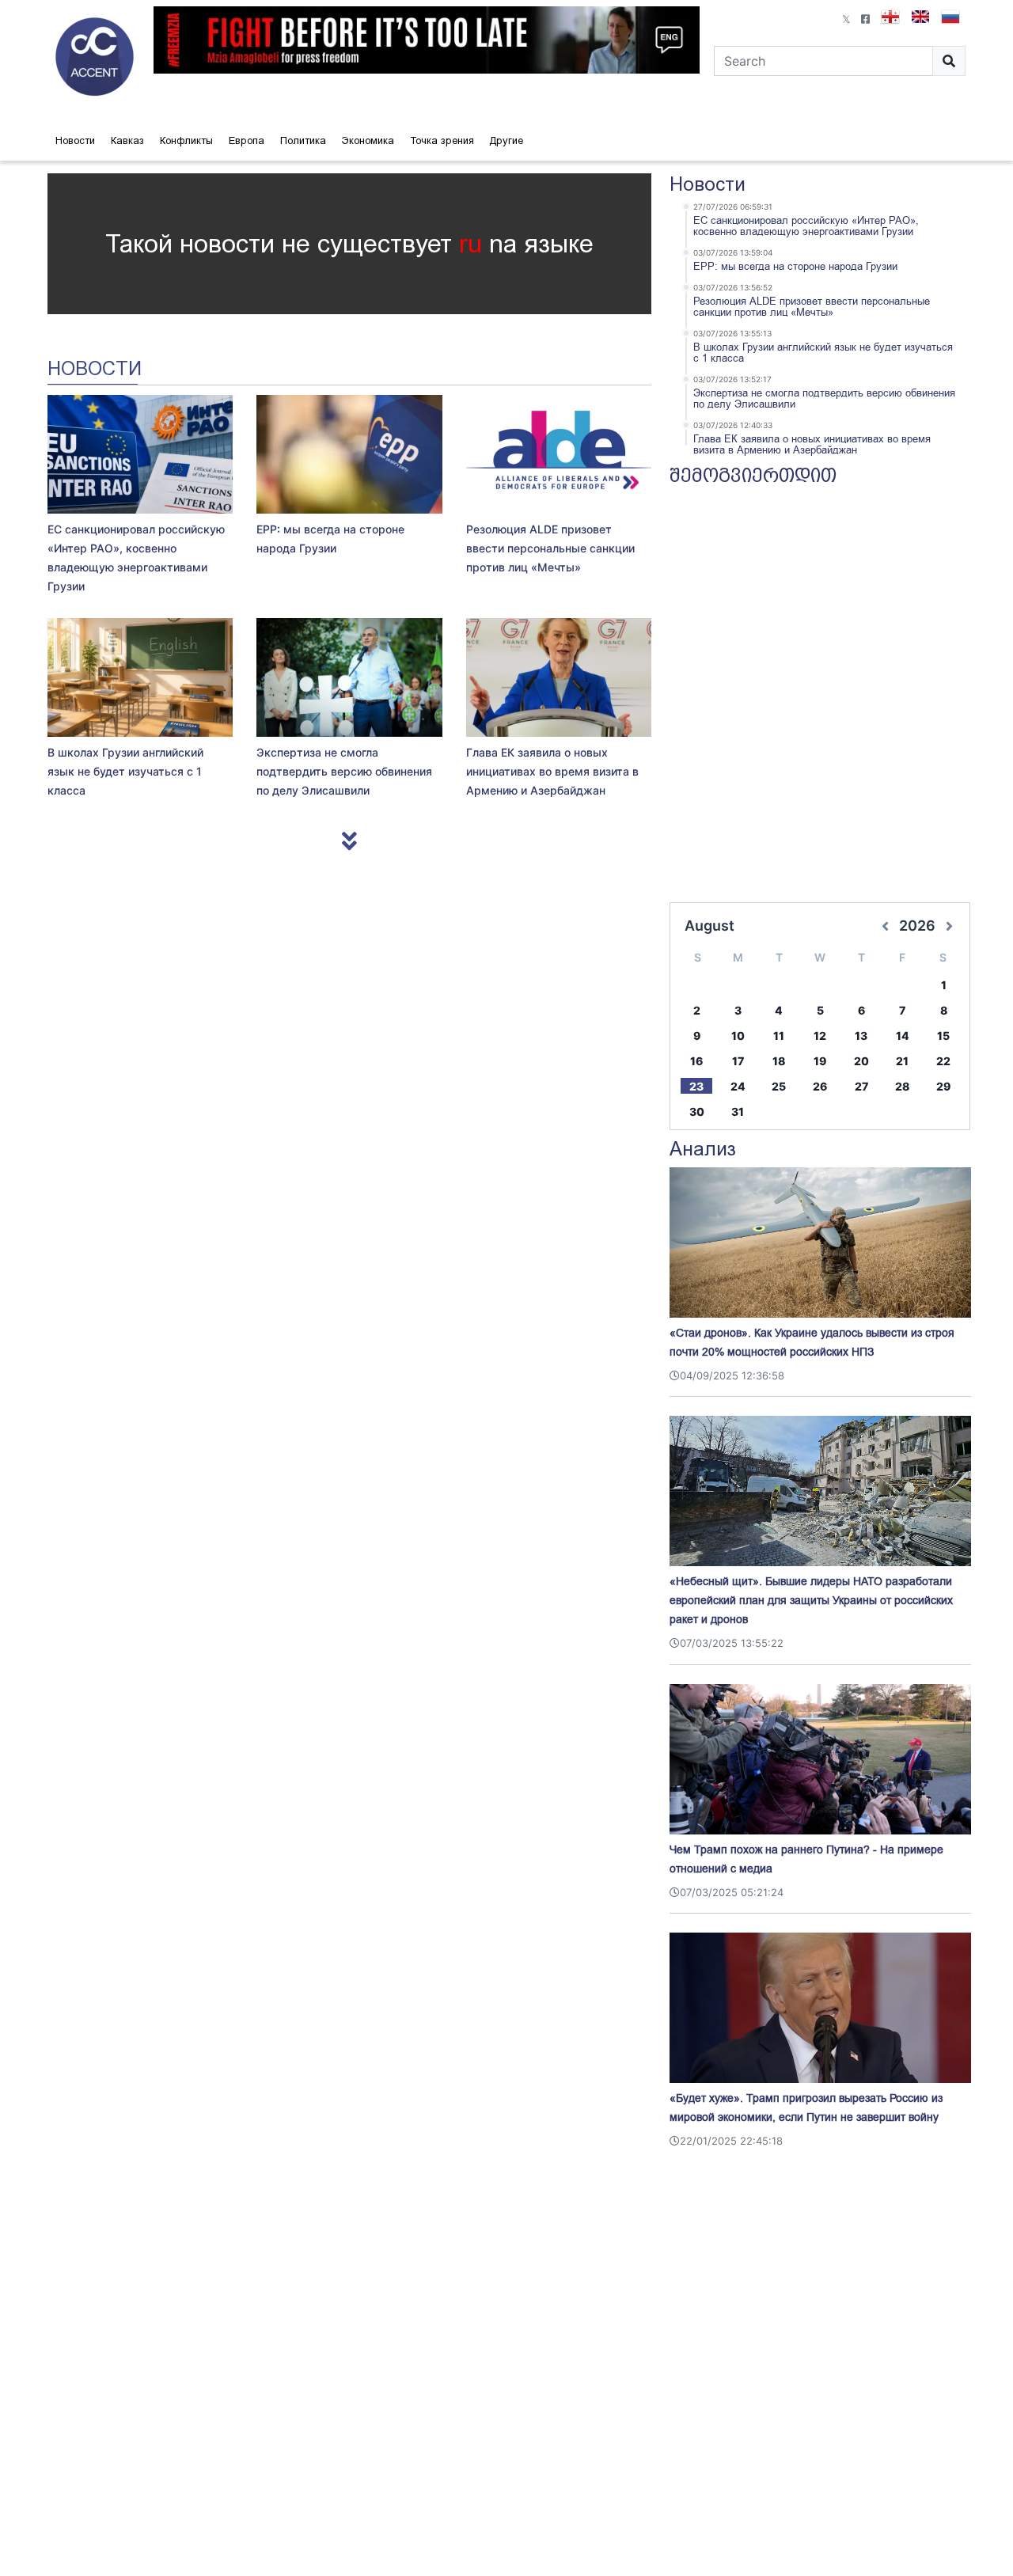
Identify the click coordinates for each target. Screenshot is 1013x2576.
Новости (75, 140)
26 (820, 1086)
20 (861, 1061)
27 (861, 1086)
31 (738, 1112)
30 (697, 1112)
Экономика (368, 140)
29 (943, 1086)
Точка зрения (442, 140)
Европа (247, 140)
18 (779, 1061)
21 (902, 1061)
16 (696, 1061)
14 (903, 1036)
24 (738, 1086)
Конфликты (186, 140)
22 (943, 1061)
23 (696, 1086)
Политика (303, 140)
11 (779, 1036)
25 (779, 1086)
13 (861, 1036)
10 (738, 1036)
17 (738, 1061)
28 (902, 1086)
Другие (506, 140)
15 (943, 1036)
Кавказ (127, 140)
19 (820, 1061)
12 (820, 1036)
